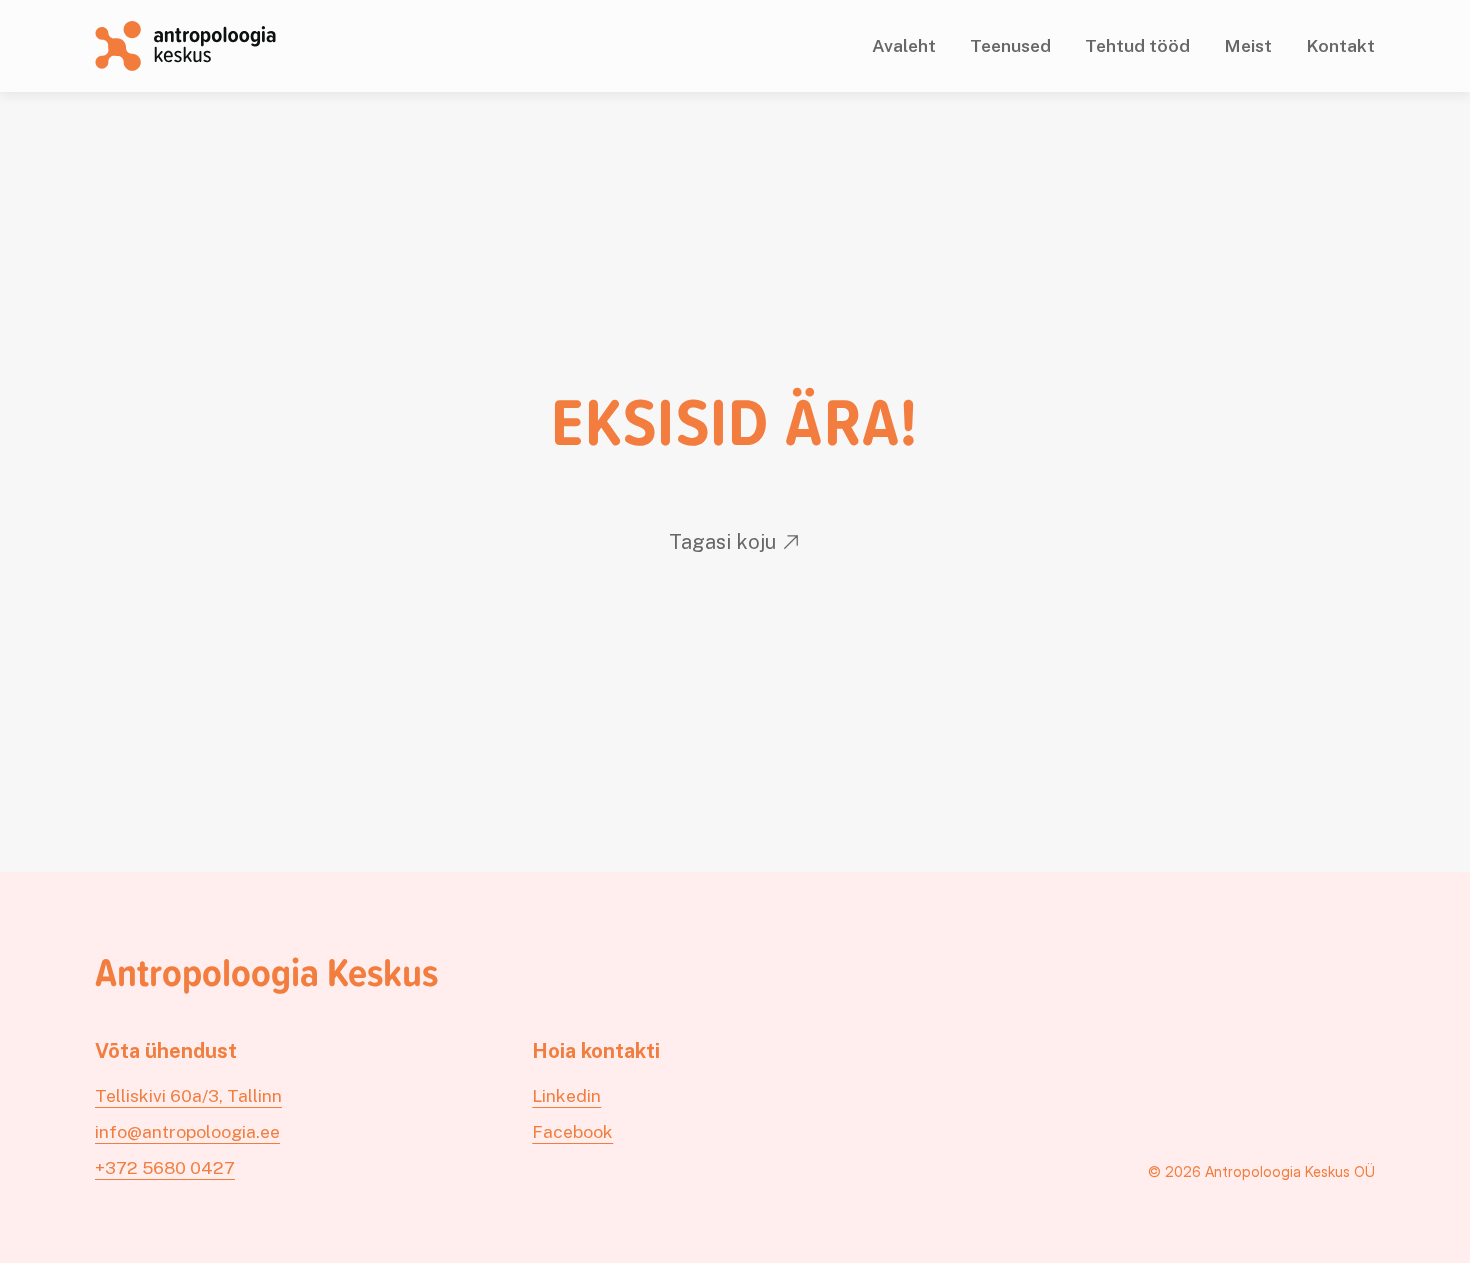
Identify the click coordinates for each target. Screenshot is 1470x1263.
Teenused (1010, 45)
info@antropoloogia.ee (187, 1131)
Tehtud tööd (1137, 45)
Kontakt (1340, 45)
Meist (1248, 45)
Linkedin (566, 1095)
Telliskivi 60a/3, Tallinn (188, 1095)
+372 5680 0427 (165, 1167)
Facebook (572, 1131)
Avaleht (904, 45)
